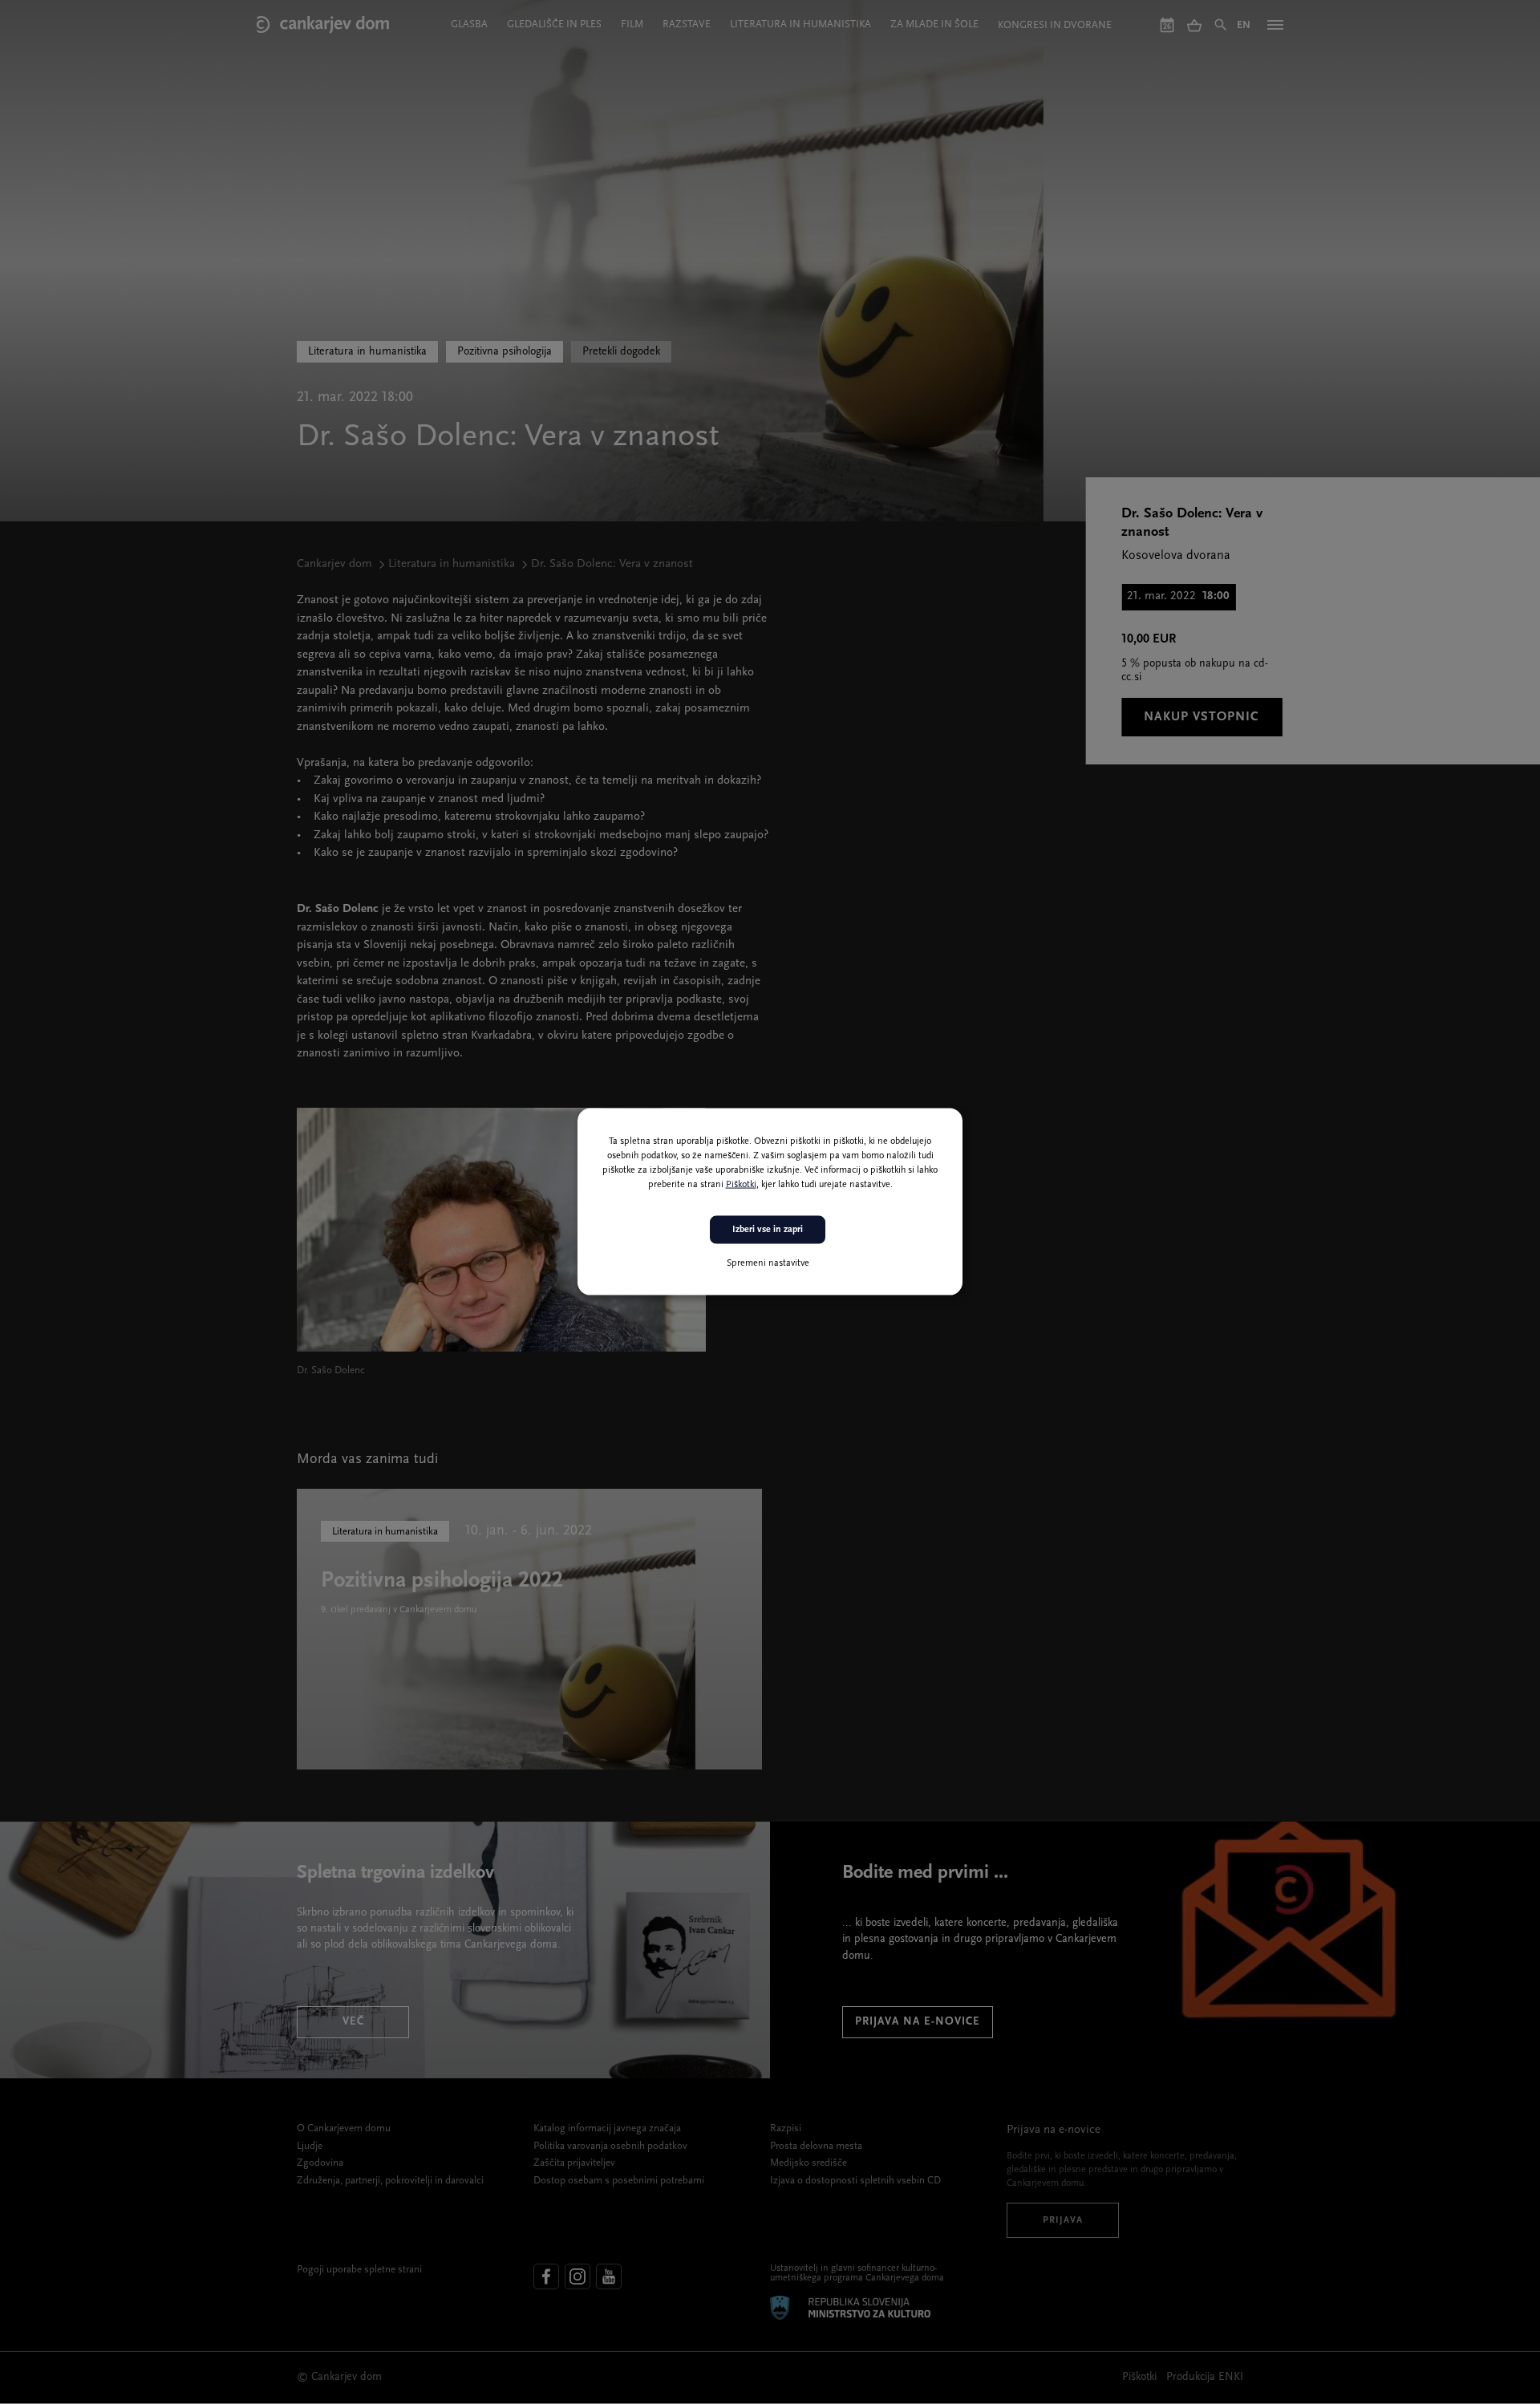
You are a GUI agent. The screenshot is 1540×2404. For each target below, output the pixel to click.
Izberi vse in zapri (768, 1230)
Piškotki (741, 1185)
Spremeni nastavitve (768, 1263)
